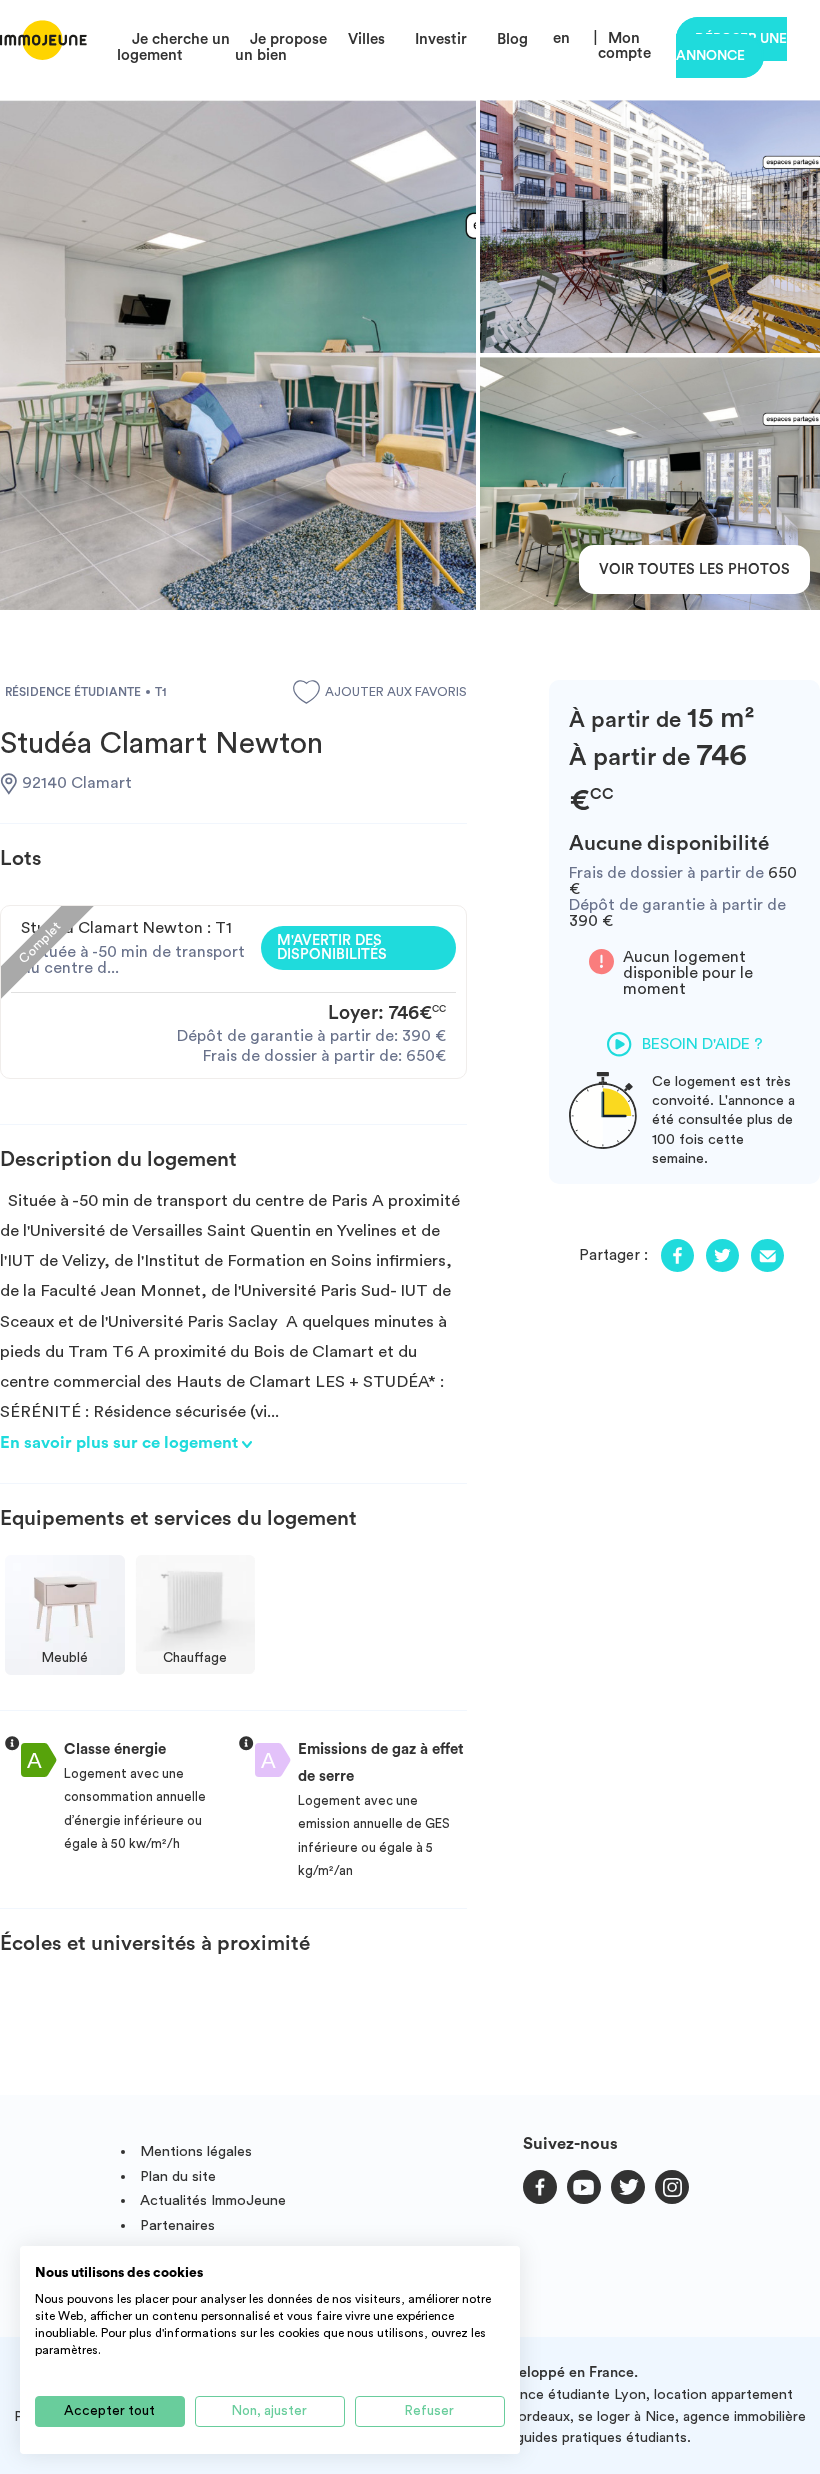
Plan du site (178, 2176)
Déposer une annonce (731, 47)
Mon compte (624, 46)
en (561, 38)
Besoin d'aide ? (702, 1044)
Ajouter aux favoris (396, 692)
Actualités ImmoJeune (213, 2200)
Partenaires (177, 2225)
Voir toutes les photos (694, 569)
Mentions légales (196, 2151)
